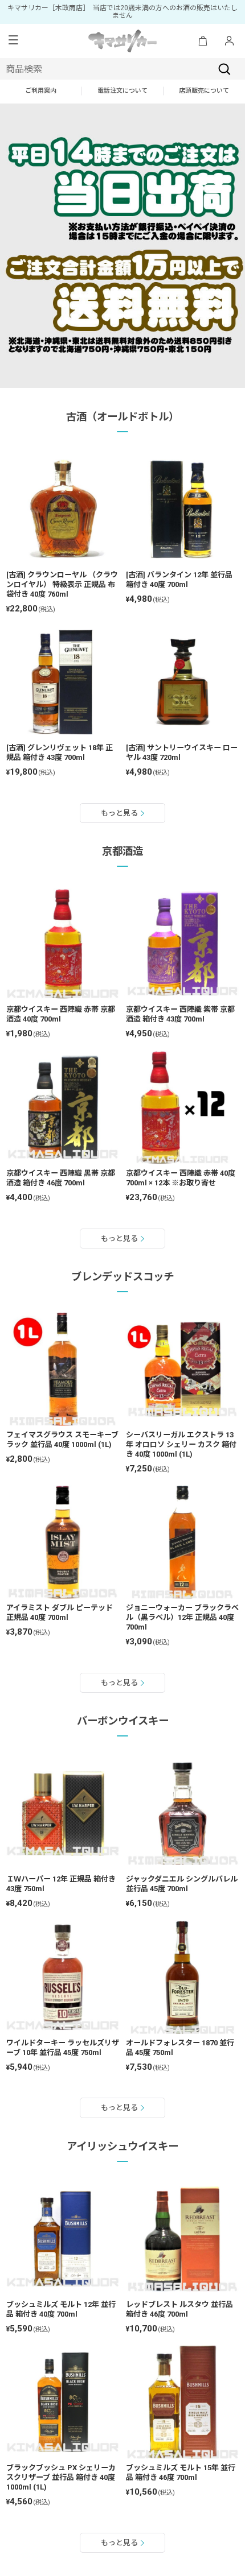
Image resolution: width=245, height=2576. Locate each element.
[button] (13, 41)
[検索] (224, 69)
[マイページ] (229, 41)
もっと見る (119, 813)
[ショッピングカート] (203, 41)
